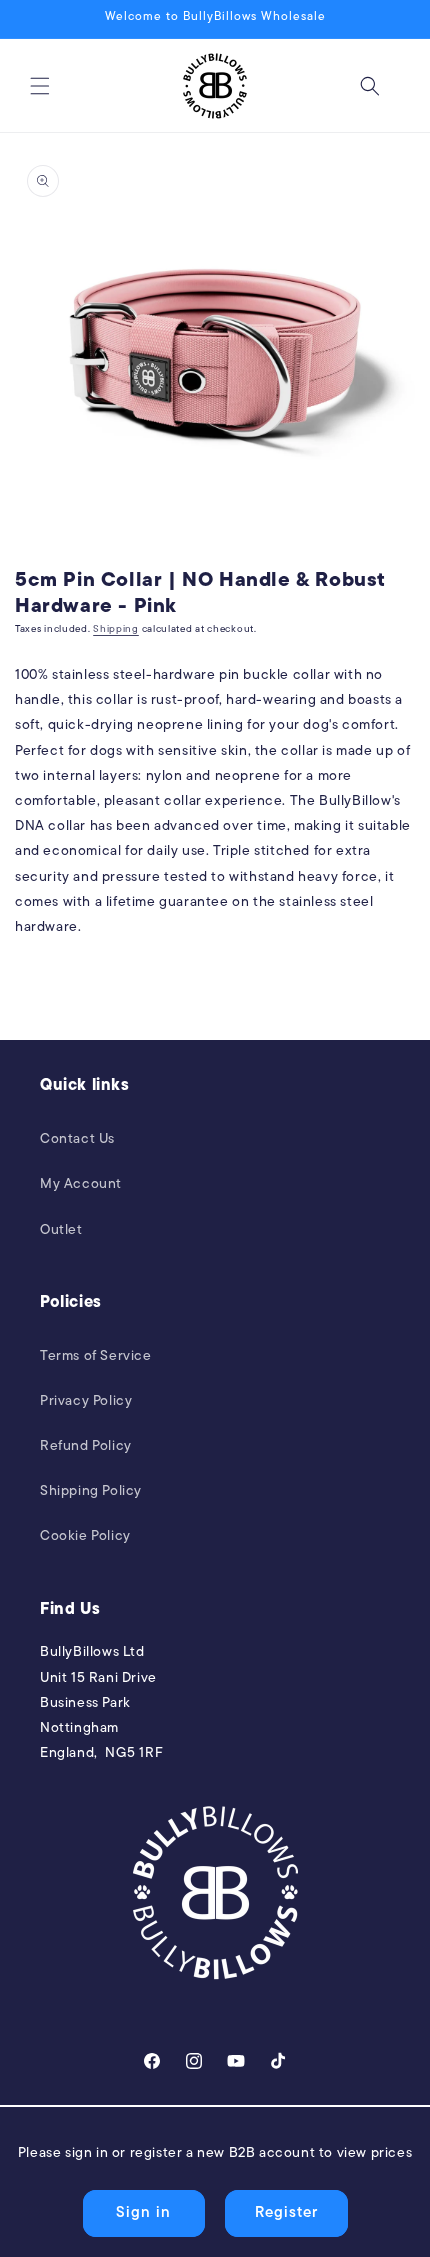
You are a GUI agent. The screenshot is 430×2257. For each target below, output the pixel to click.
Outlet (61, 1230)
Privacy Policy (86, 1401)
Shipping (116, 629)
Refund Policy (86, 1446)
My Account (81, 1184)
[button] (40, 86)
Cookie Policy (85, 1536)
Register (286, 2213)
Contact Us (77, 1139)
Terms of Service (96, 1356)
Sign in (143, 2213)
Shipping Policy (91, 1491)
